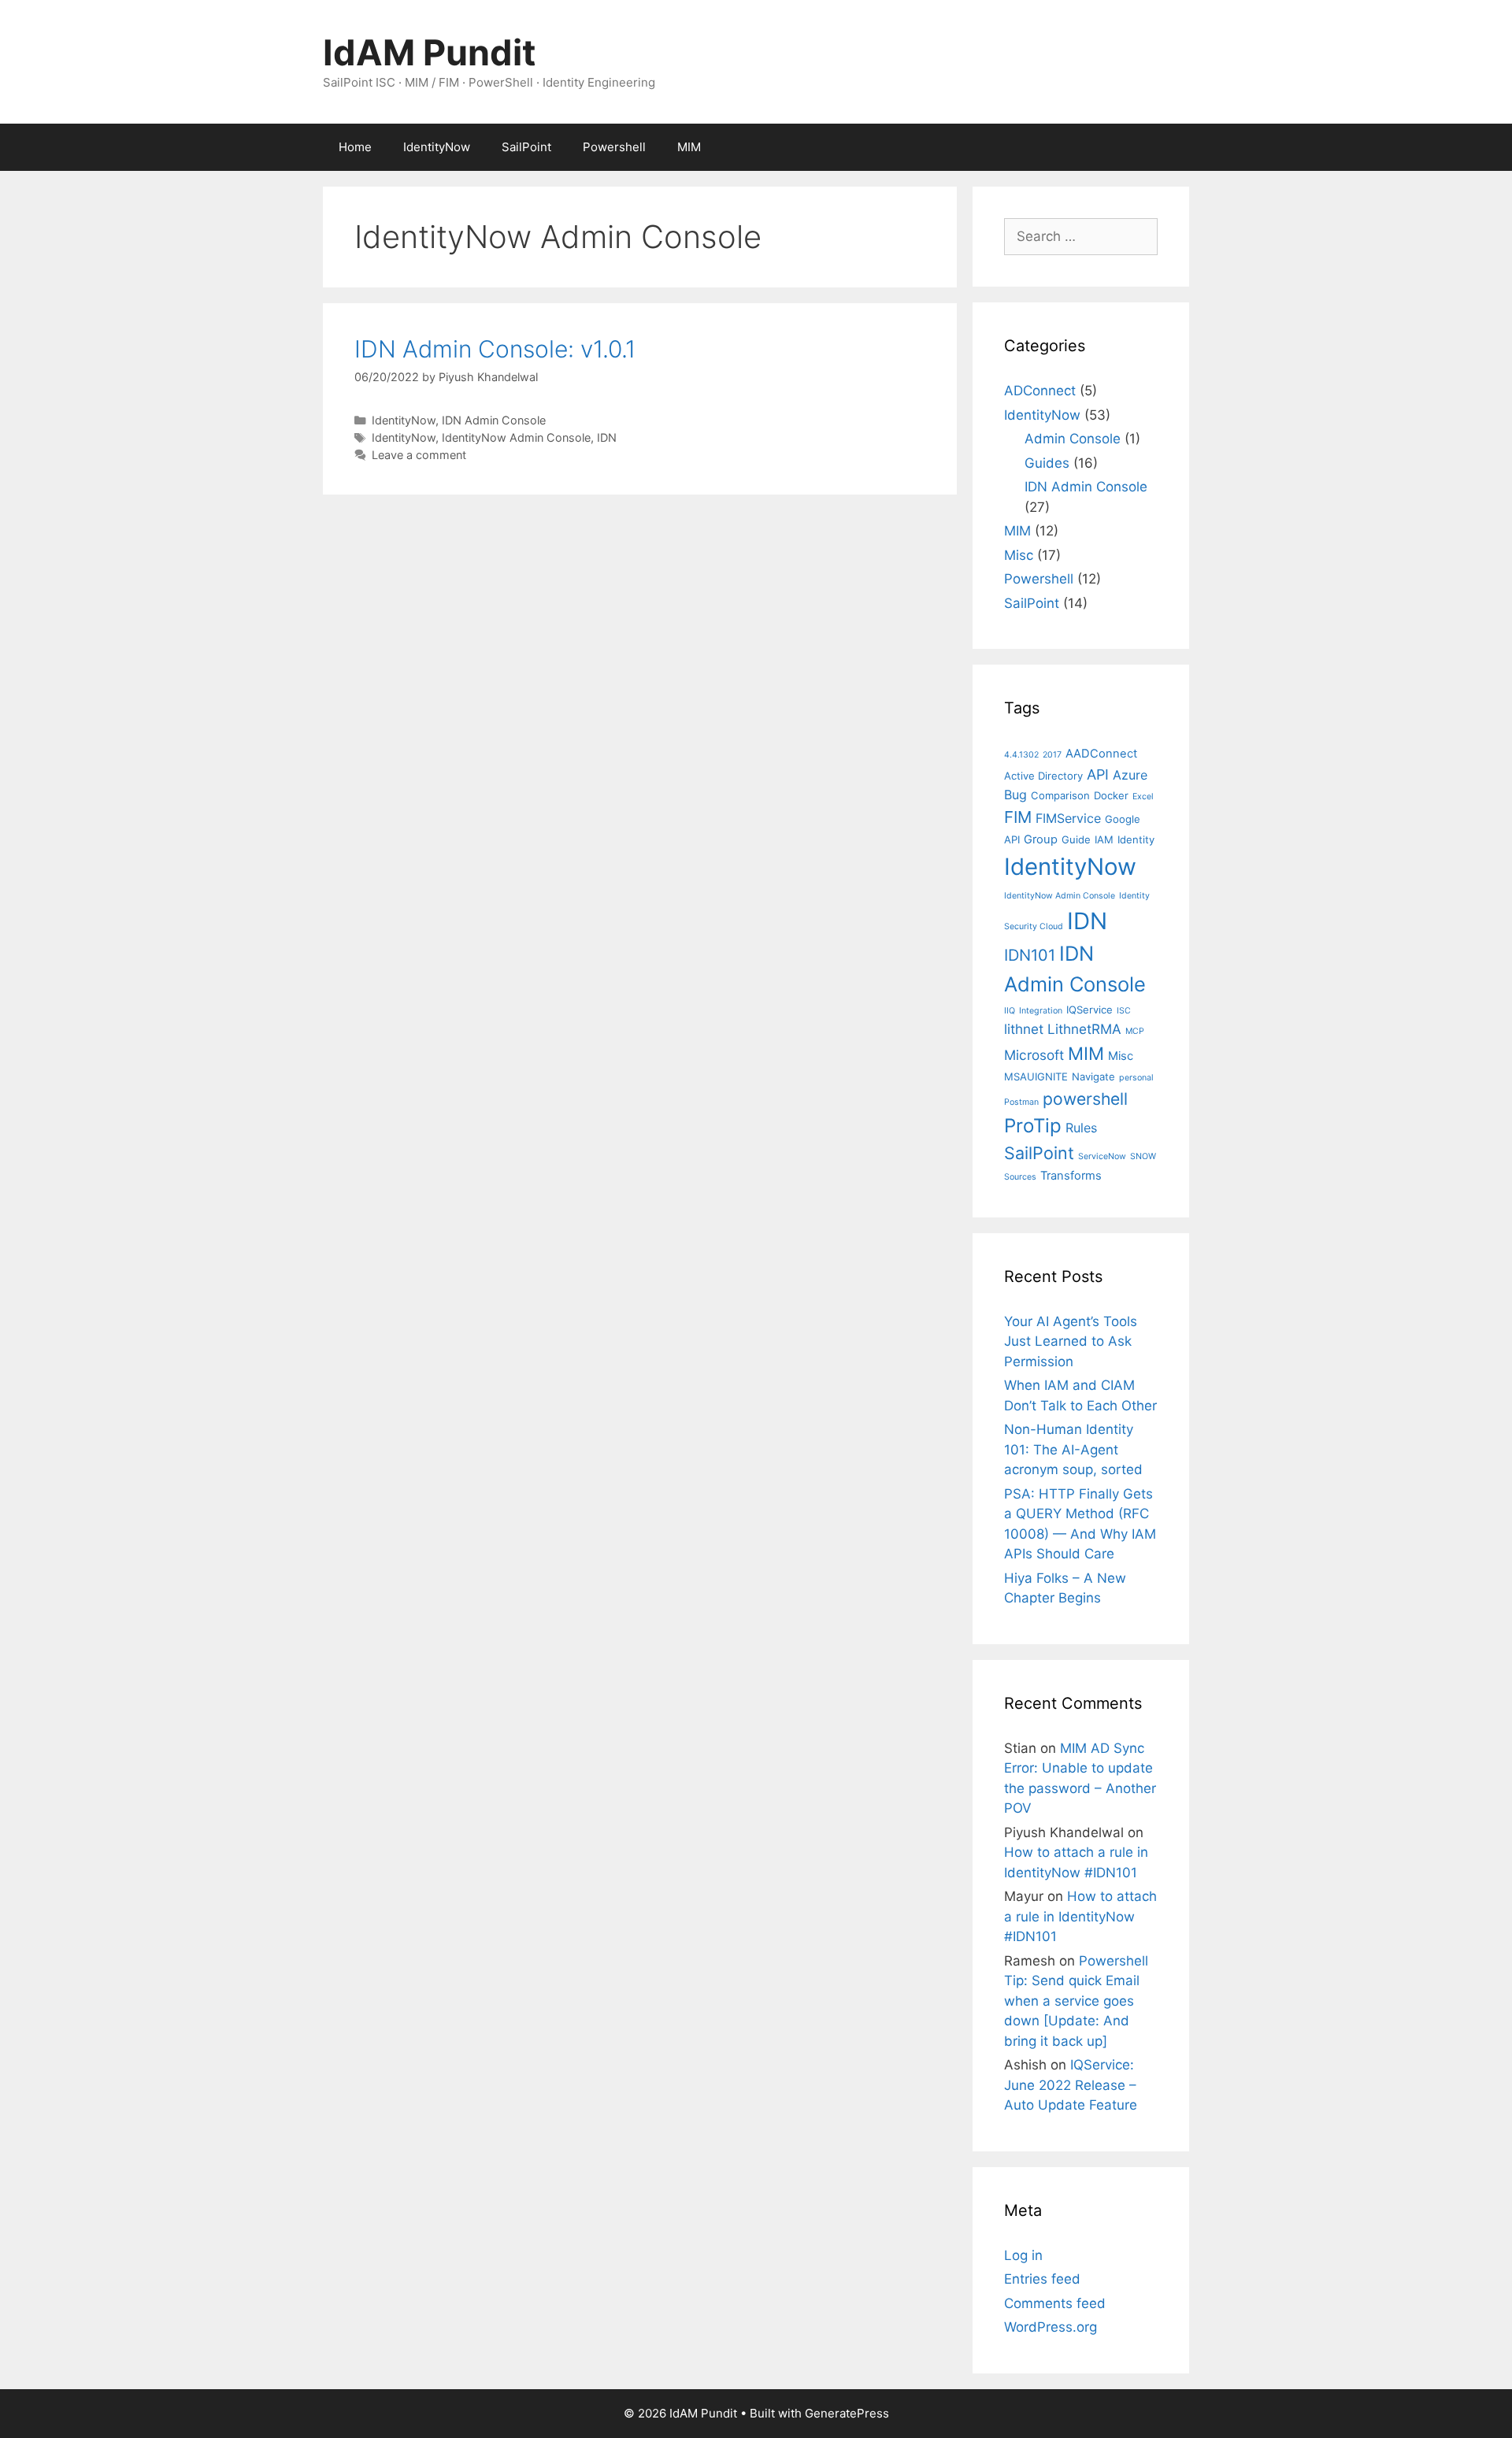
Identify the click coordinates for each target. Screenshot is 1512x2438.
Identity (1136, 839)
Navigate (1093, 1076)
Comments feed (1055, 2303)
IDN (607, 437)
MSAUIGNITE (1036, 1076)
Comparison (1060, 795)
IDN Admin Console (494, 420)
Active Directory (1043, 776)
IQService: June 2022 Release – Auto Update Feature (1071, 2085)
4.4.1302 (1021, 755)
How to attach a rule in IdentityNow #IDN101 (1080, 1916)
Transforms (1071, 1176)
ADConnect (1040, 391)
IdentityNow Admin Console (516, 437)
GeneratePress (847, 2413)
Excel (1143, 797)
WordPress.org (1051, 2327)
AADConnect (1101, 754)
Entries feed (1042, 2279)
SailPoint (526, 147)
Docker (1111, 795)
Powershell (614, 147)
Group (1041, 839)
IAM (1104, 839)
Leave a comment (419, 455)
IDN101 (1030, 955)
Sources (1020, 1177)
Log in (1023, 2255)
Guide (1076, 839)
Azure (1130, 775)
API (1098, 774)
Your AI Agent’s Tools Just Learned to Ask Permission (1071, 1341)
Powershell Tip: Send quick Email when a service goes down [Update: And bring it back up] (1076, 2001)
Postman (1021, 1102)
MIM (689, 147)
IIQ (1010, 1011)
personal (1136, 1078)
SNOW (1143, 1156)
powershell (1085, 1099)
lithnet (1024, 1029)
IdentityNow (437, 147)
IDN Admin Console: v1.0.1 (495, 349)
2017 (1052, 755)
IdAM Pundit (429, 52)
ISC (1124, 1011)
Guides (1047, 463)
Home (355, 147)
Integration (1041, 1011)
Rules (1081, 1128)
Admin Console (1073, 439)
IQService (1090, 1010)
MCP (1135, 1031)
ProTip (1033, 1126)
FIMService (1068, 818)
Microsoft (1034, 1055)
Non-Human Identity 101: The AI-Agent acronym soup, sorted (1073, 1449)
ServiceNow (1102, 1156)
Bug (1015, 795)
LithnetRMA (1084, 1029)
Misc (1019, 555)
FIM (1018, 817)
